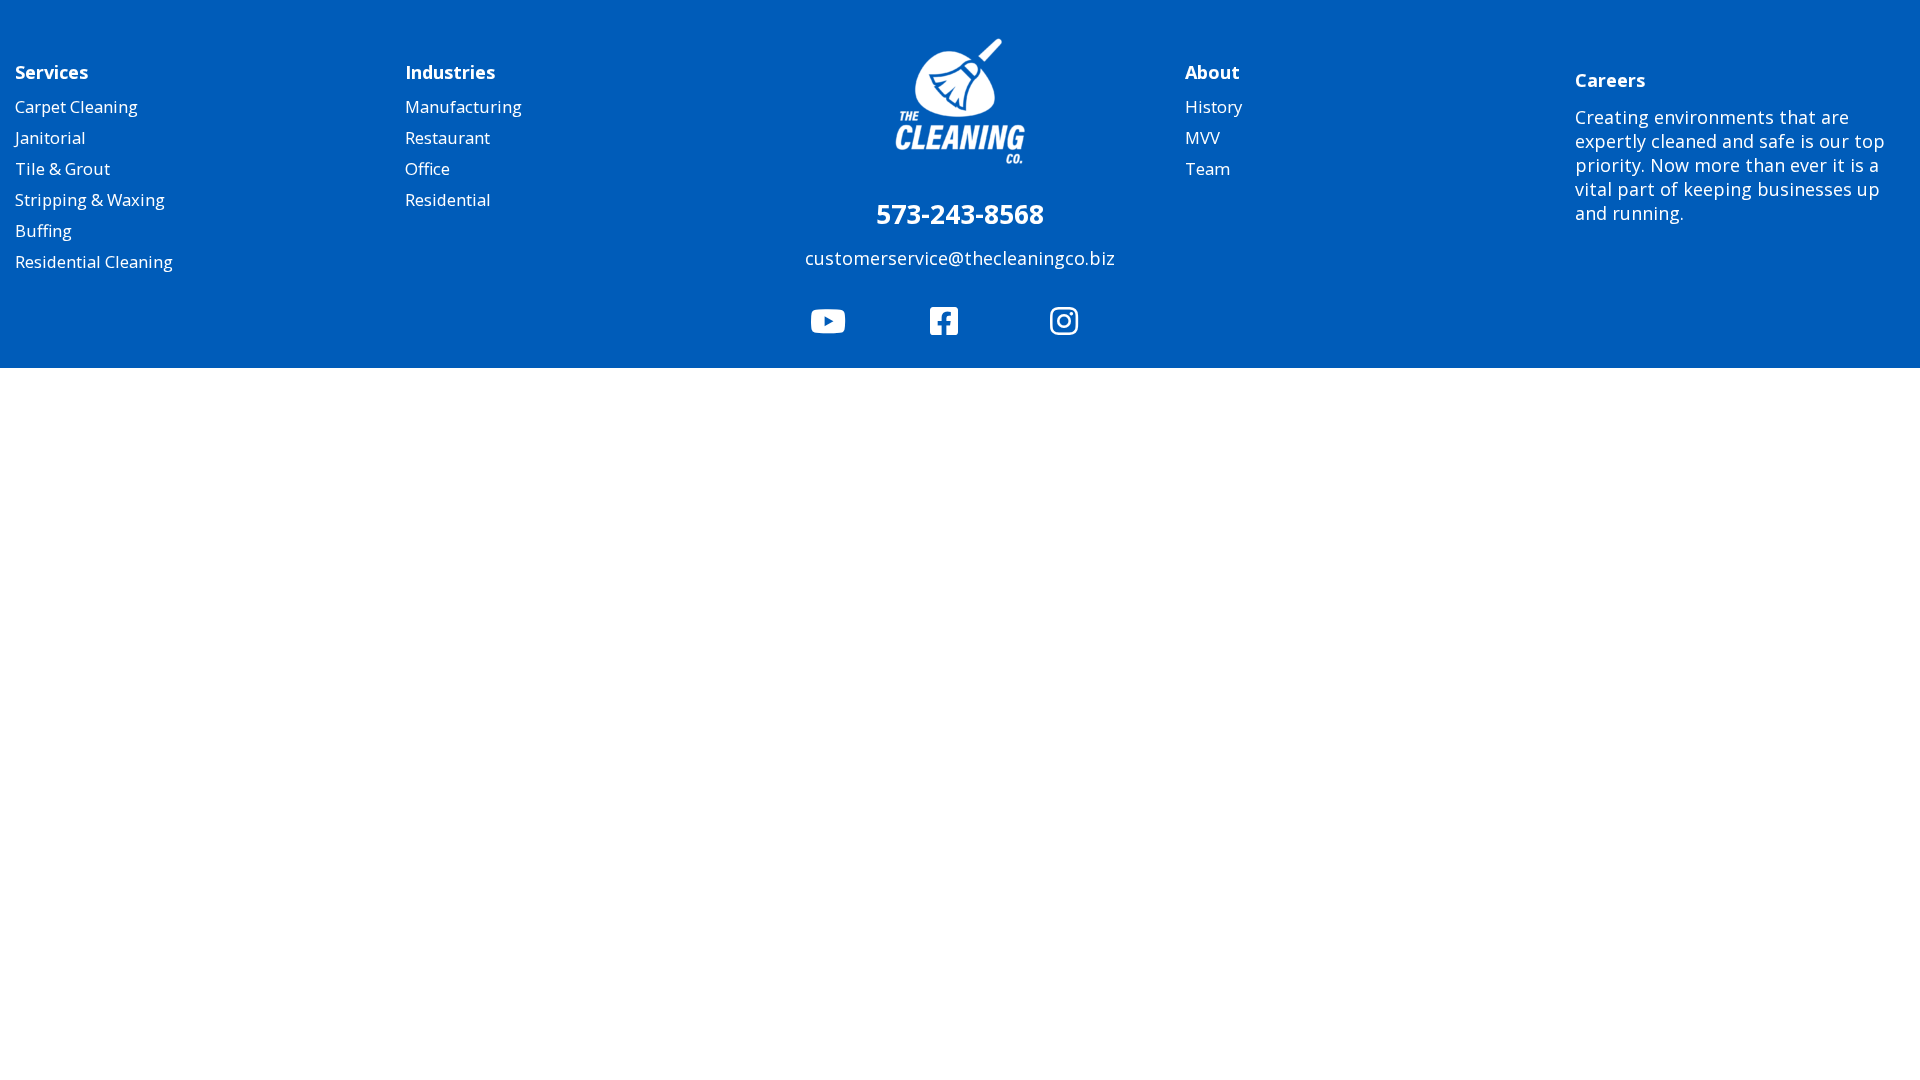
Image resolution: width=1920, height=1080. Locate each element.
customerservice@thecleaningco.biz (960, 258)
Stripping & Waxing (90, 199)
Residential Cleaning (94, 261)
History (1213, 106)
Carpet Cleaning (76, 106)
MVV (1202, 137)
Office (427, 168)
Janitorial (50, 137)
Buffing (43, 230)
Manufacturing (463, 106)
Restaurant (447, 137)
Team (1207, 168)
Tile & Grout (62, 168)
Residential (448, 199)
